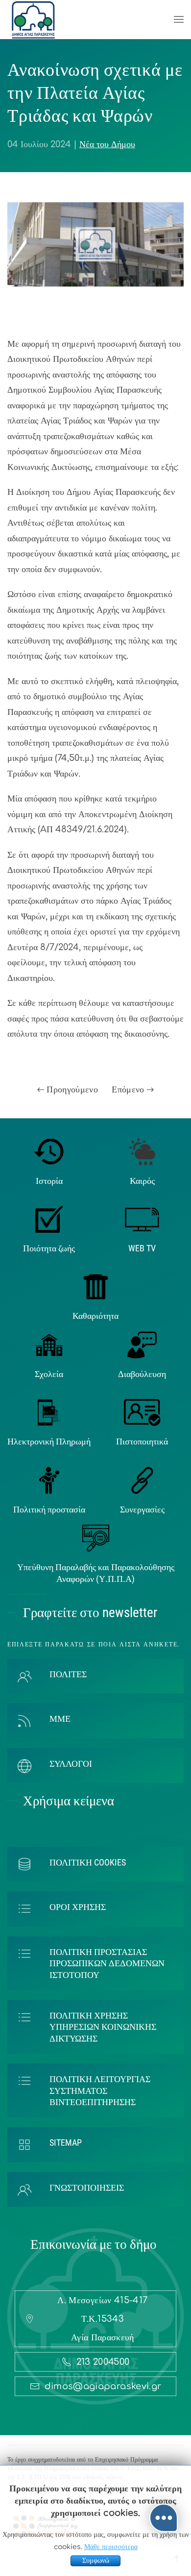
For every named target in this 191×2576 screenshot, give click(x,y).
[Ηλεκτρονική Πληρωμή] (49, 1412)
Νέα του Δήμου (107, 144)
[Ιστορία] (49, 1151)
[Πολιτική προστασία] (49, 1480)
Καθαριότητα (95, 1316)
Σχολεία (49, 1374)
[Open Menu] (179, 20)
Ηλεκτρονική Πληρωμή (49, 1441)
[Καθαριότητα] (96, 1287)
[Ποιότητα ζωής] (49, 1219)
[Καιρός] (142, 1151)
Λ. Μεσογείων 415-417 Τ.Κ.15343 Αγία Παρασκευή (102, 2319)
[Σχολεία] (49, 1344)
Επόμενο (129, 1089)
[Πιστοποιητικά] (142, 1412)
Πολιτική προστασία (49, 1509)
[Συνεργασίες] (142, 1480)
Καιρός (142, 1181)
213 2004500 (103, 2362)
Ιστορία (49, 1181)
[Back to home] (33, 20)
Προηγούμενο (71, 1089)
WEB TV (142, 1248)
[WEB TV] (142, 1219)
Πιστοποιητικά (142, 1441)
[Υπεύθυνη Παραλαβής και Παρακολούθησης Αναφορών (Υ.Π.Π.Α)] (96, 1538)
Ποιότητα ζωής (49, 1248)
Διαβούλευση (142, 1374)
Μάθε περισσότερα (111, 2547)
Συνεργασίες (142, 1509)
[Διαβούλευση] (142, 1344)
